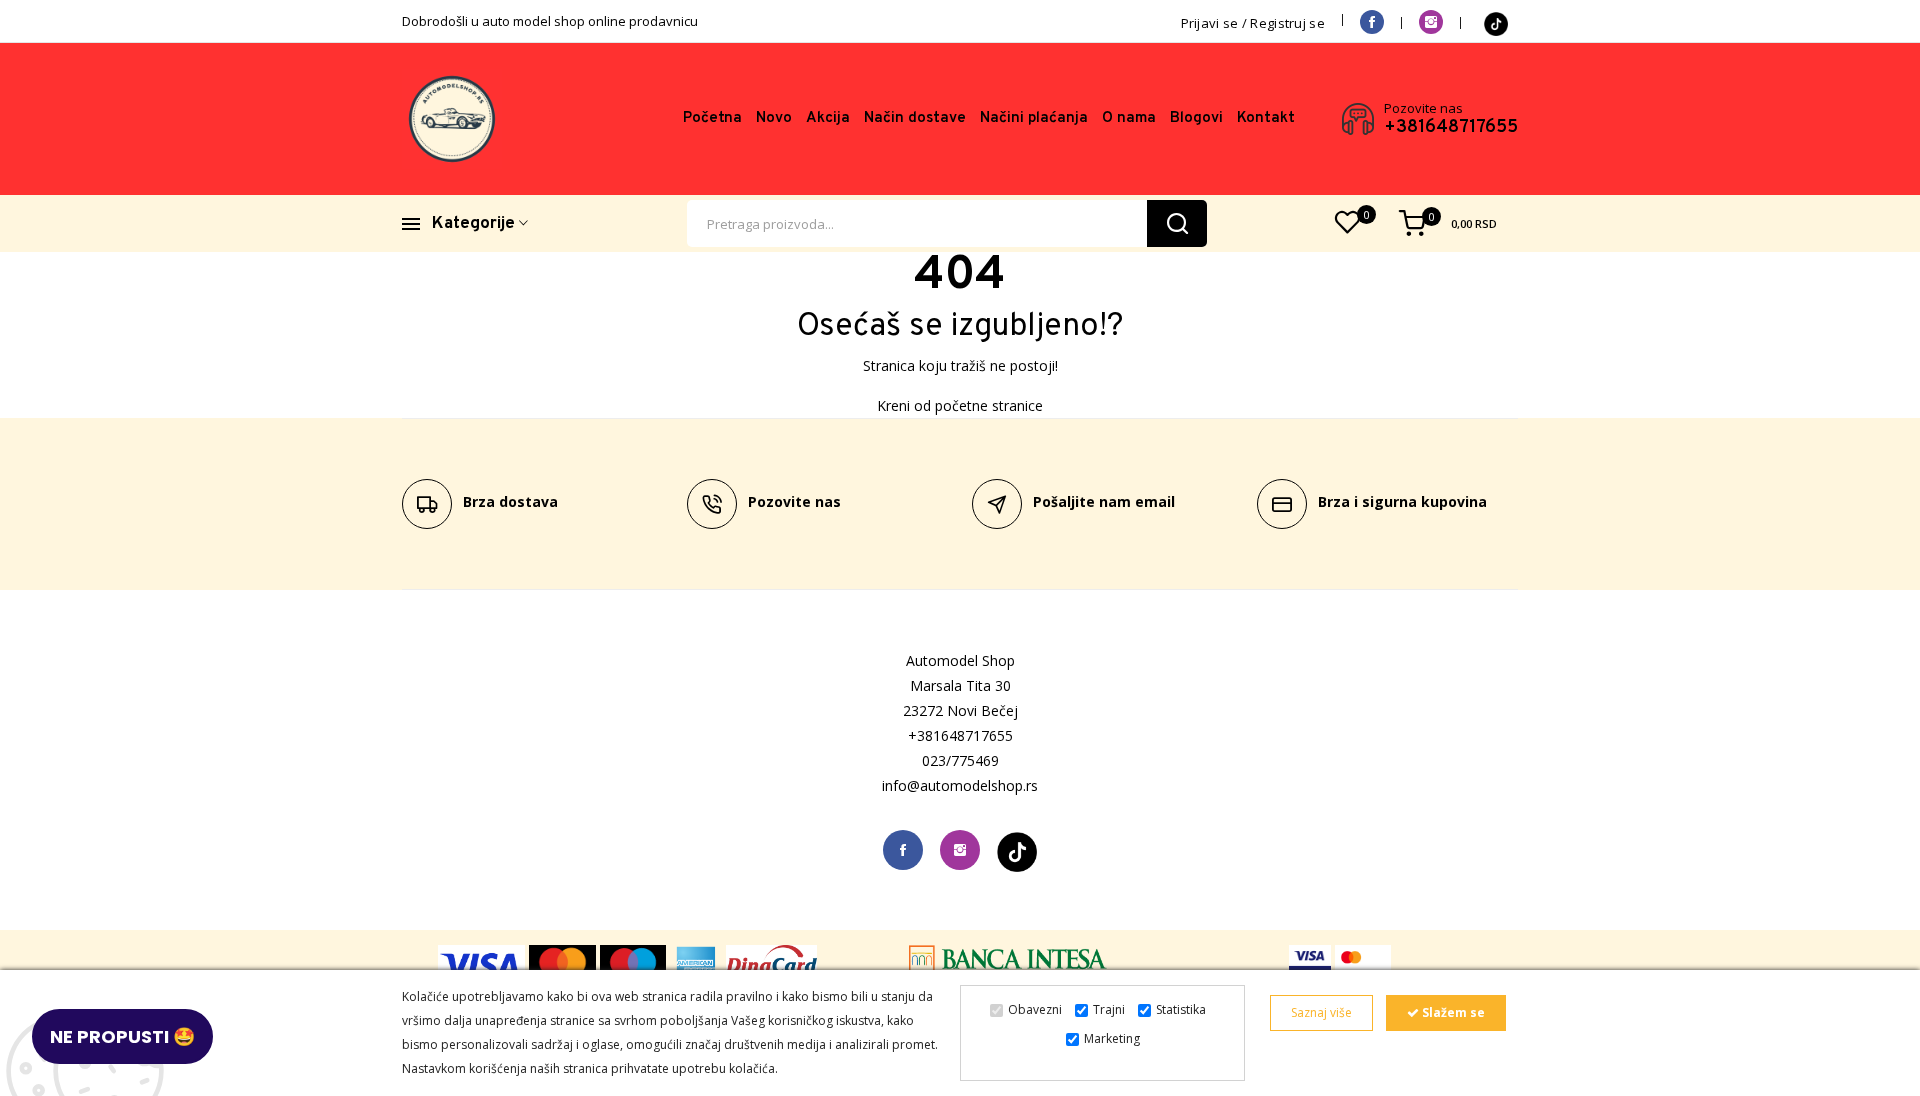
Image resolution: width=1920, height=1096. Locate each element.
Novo (774, 118)
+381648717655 (1451, 128)
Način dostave (915, 118)
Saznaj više (1321, 1012)
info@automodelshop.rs (960, 785)
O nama (1129, 118)
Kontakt (1266, 118)
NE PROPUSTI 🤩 (122, 1036)
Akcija (828, 118)
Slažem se (1452, 1012)
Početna (712, 118)
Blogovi (1196, 118)
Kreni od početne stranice (960, 405)
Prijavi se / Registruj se (1253, 23)
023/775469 (960, 760)
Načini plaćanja (1034, 118)
